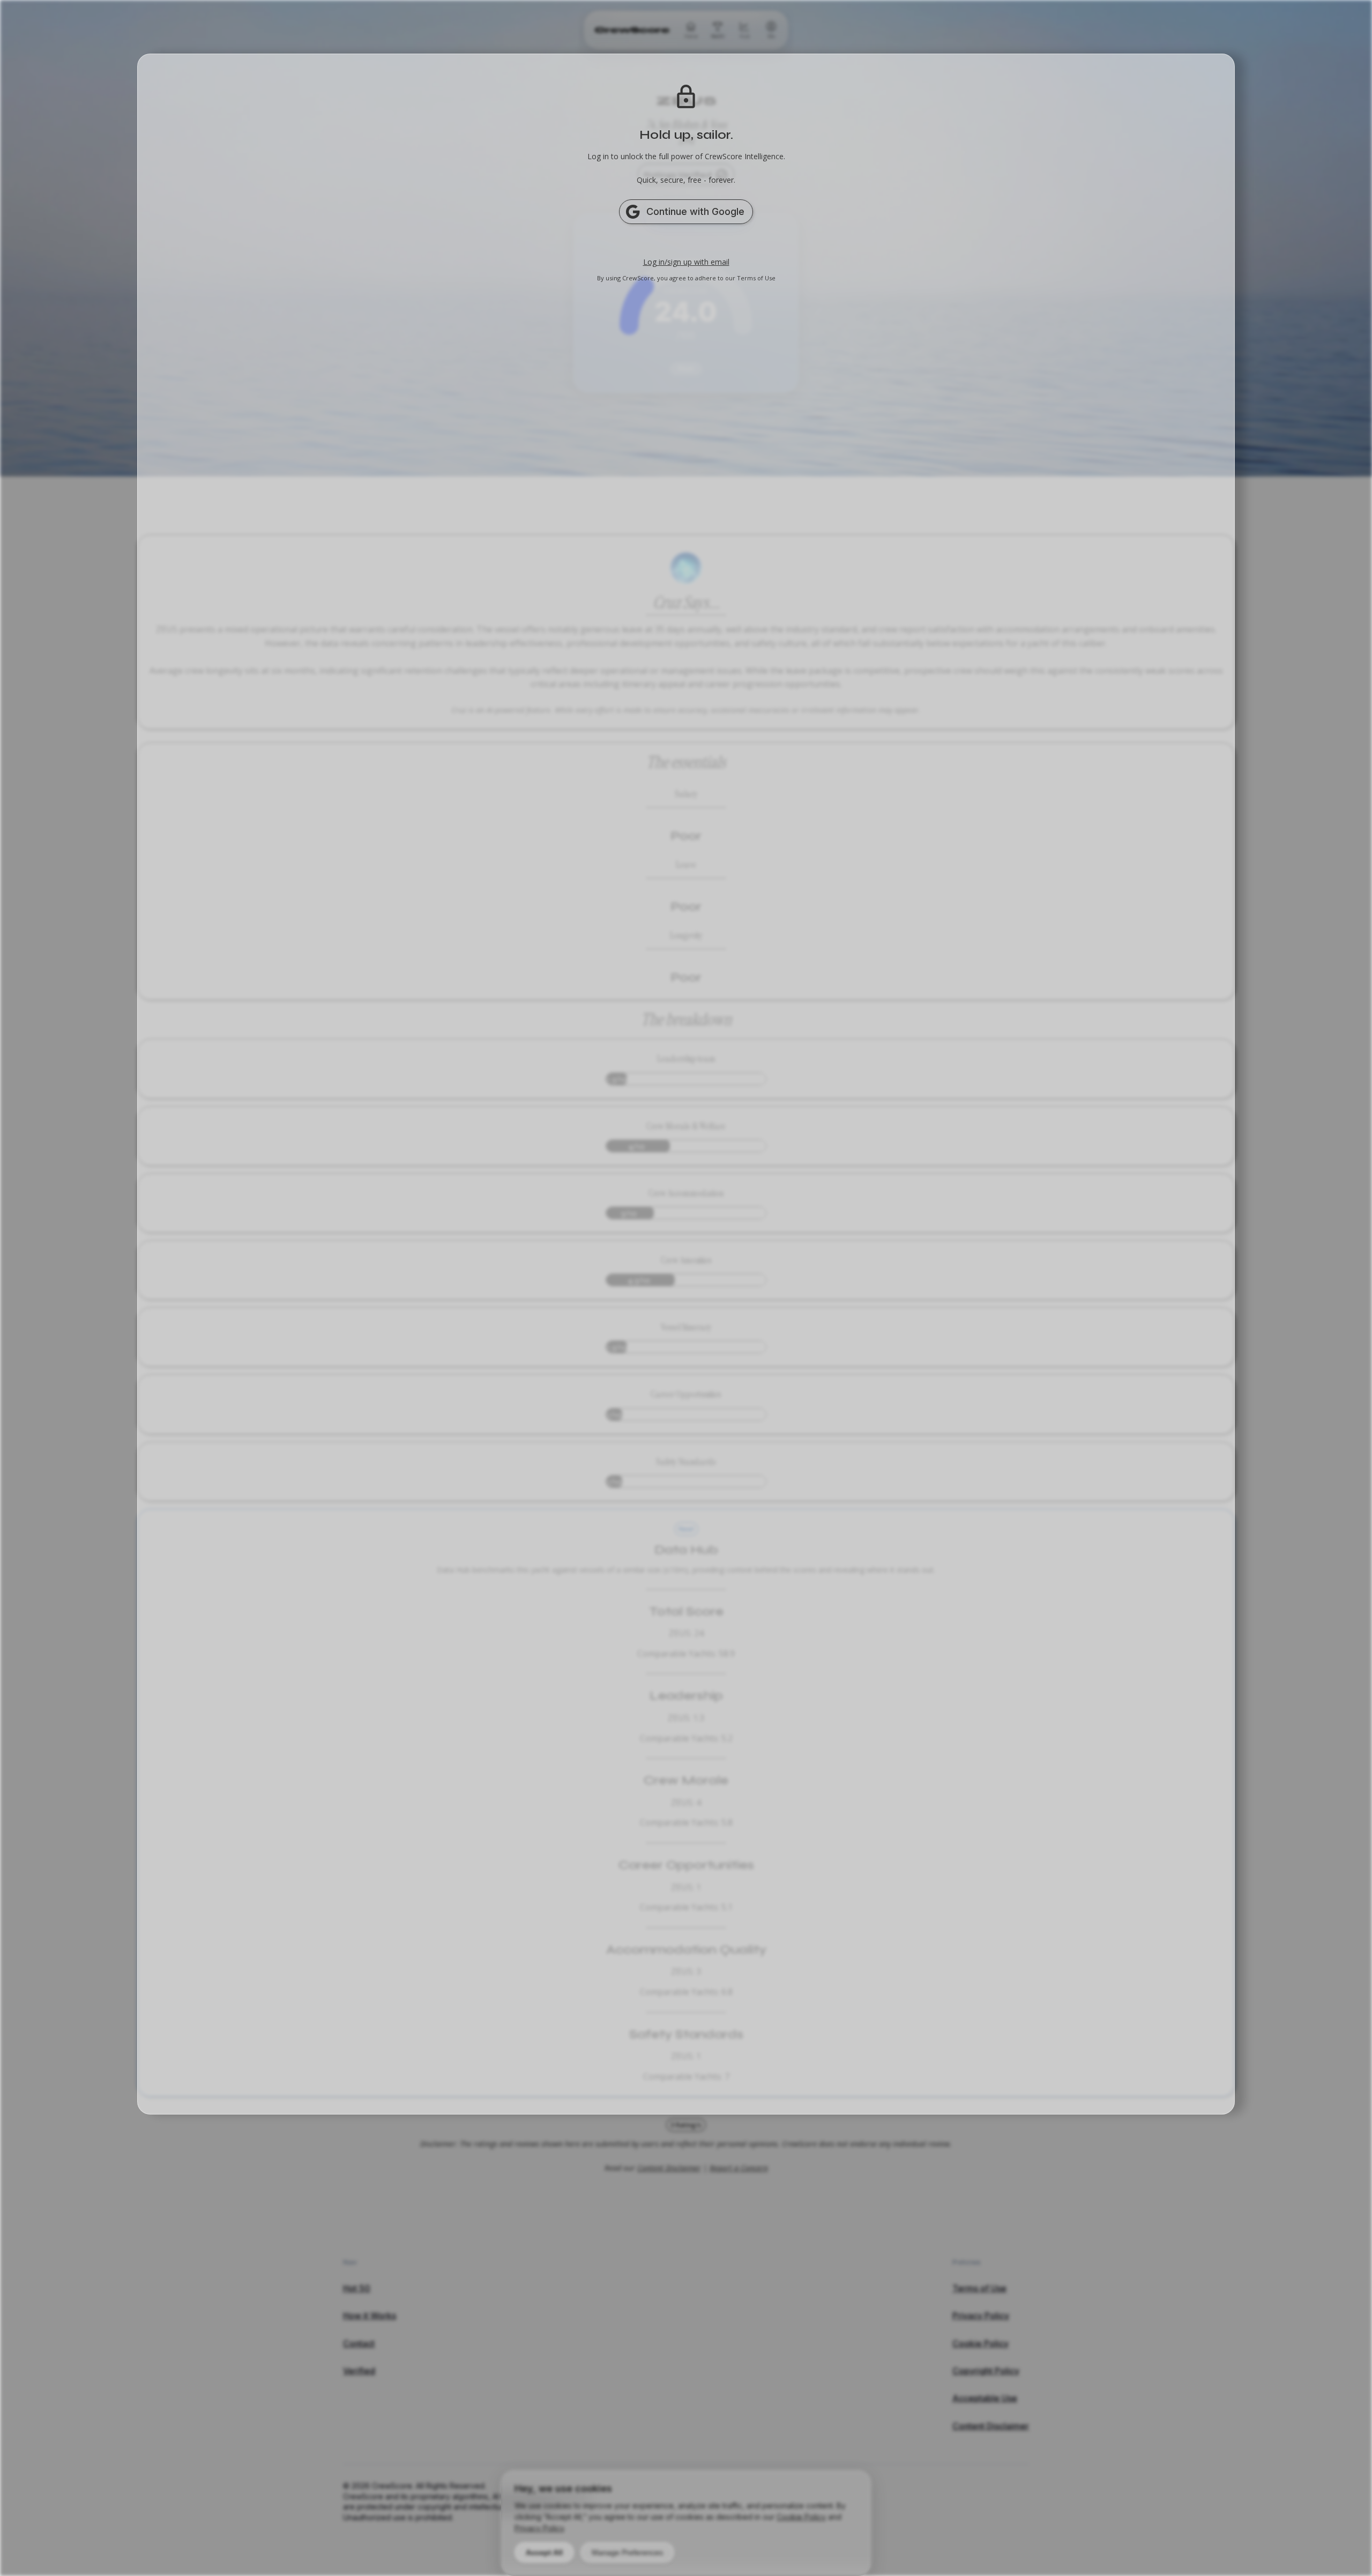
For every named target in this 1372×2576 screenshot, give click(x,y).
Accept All (544, 2552)
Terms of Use (756, 278)
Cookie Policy (801, 2517)
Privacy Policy (539, 2528)
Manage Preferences (627, 2552)
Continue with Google (695, 211)
